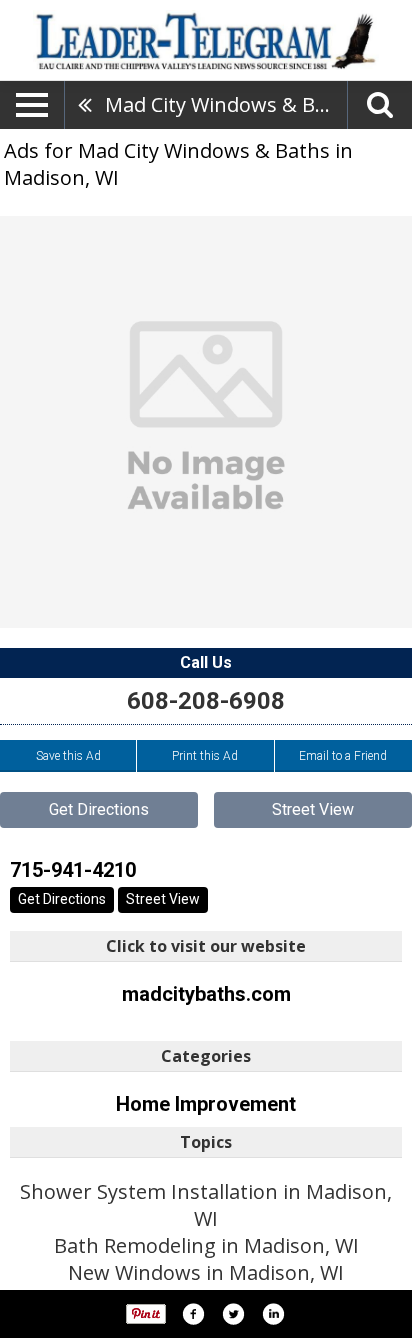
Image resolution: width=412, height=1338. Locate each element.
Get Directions (99, 809)
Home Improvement (206, 1104)
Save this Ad (68, 756)
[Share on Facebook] (193, 1314)
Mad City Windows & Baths (226, 104)
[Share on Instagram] (273, 1314)
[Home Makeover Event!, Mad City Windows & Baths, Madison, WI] (206, 422)
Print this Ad (205, 756)
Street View (313, 809)
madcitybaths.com (206, 994)
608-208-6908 (206, 701)
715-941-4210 (73, 870)
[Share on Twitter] (233, 1314)
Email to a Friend (343, 756)
